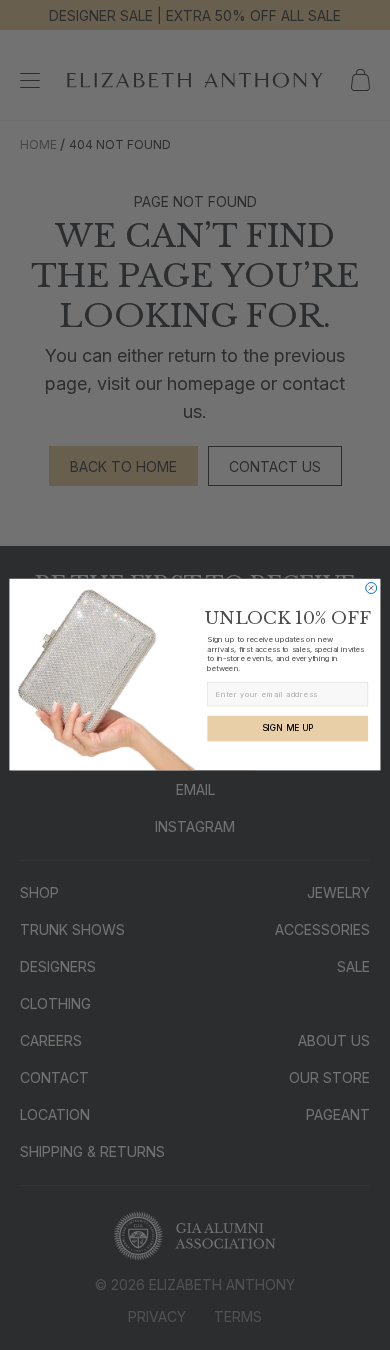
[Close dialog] (371, 588)
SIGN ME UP (288, 729)
